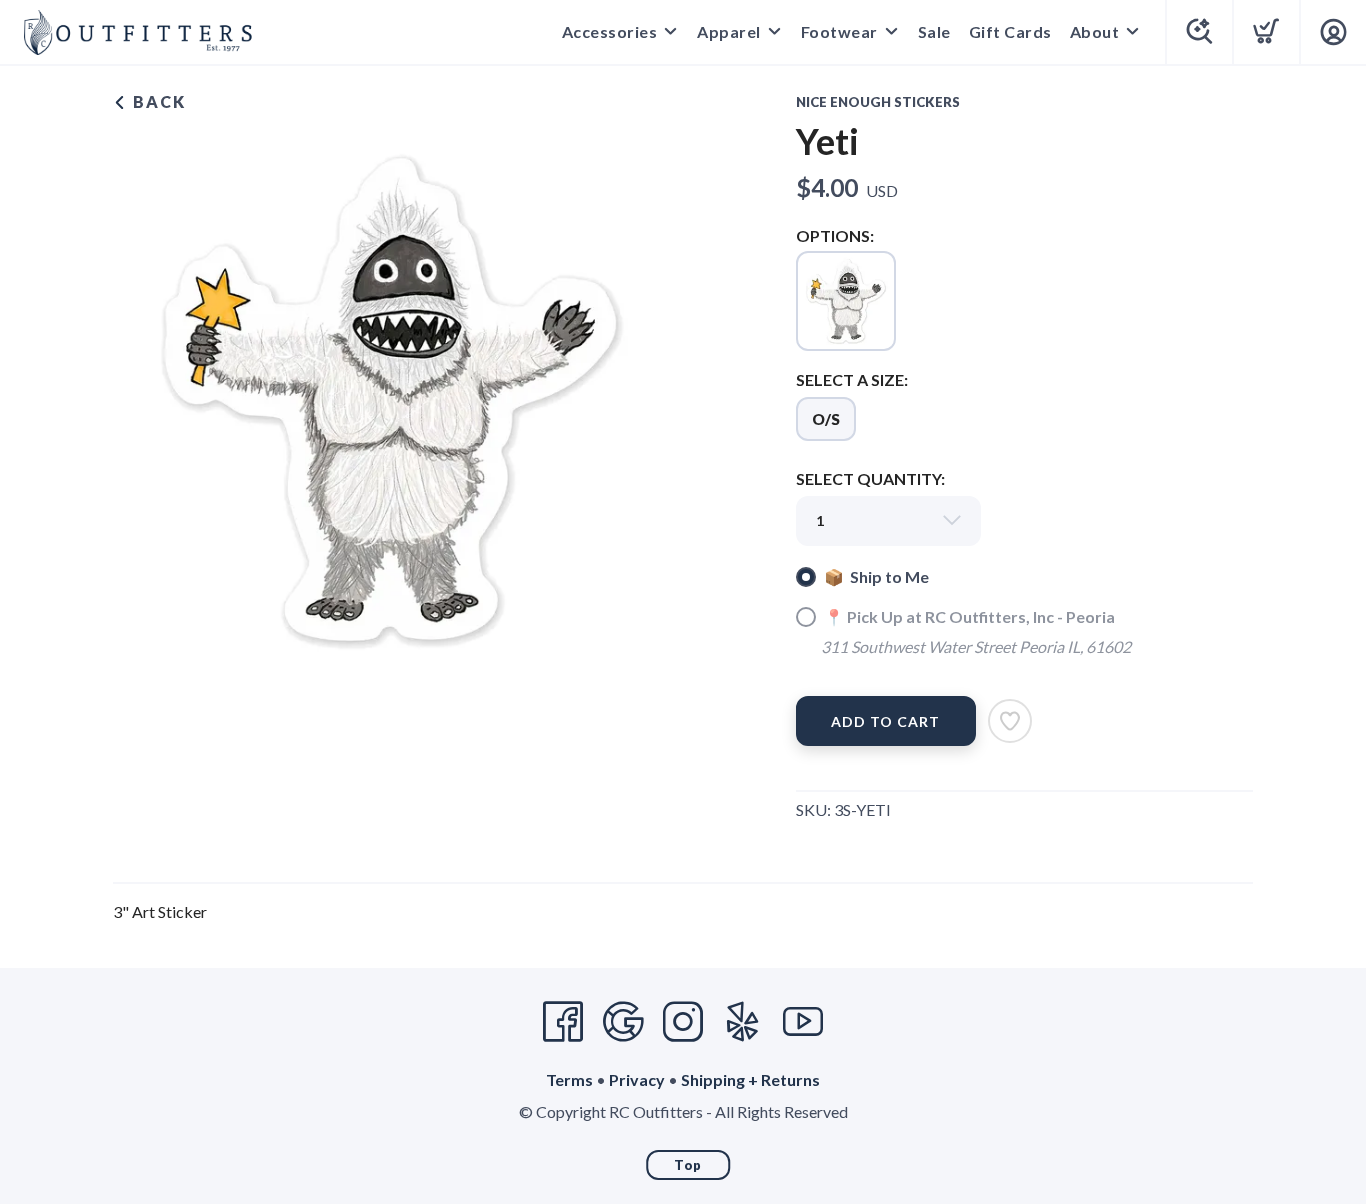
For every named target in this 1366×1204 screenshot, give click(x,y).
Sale (934, 31)
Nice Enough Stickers (878, 102)
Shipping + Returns (750, 1079)
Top (688, 1165)
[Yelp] (743, 1022)
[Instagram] (683, 1022)
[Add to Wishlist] (1010, 721)
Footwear (839, 31)
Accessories (610, 31)
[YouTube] (803, 1022)
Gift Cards (1010, 31)
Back (157, 101)
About (1095, 31)
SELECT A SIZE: (852, 379)
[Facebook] (563, 1022)
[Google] (623, 1022)
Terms (569, 1079)
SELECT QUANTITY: (870, 478)
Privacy (637, 1079)
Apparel (729, 31)
